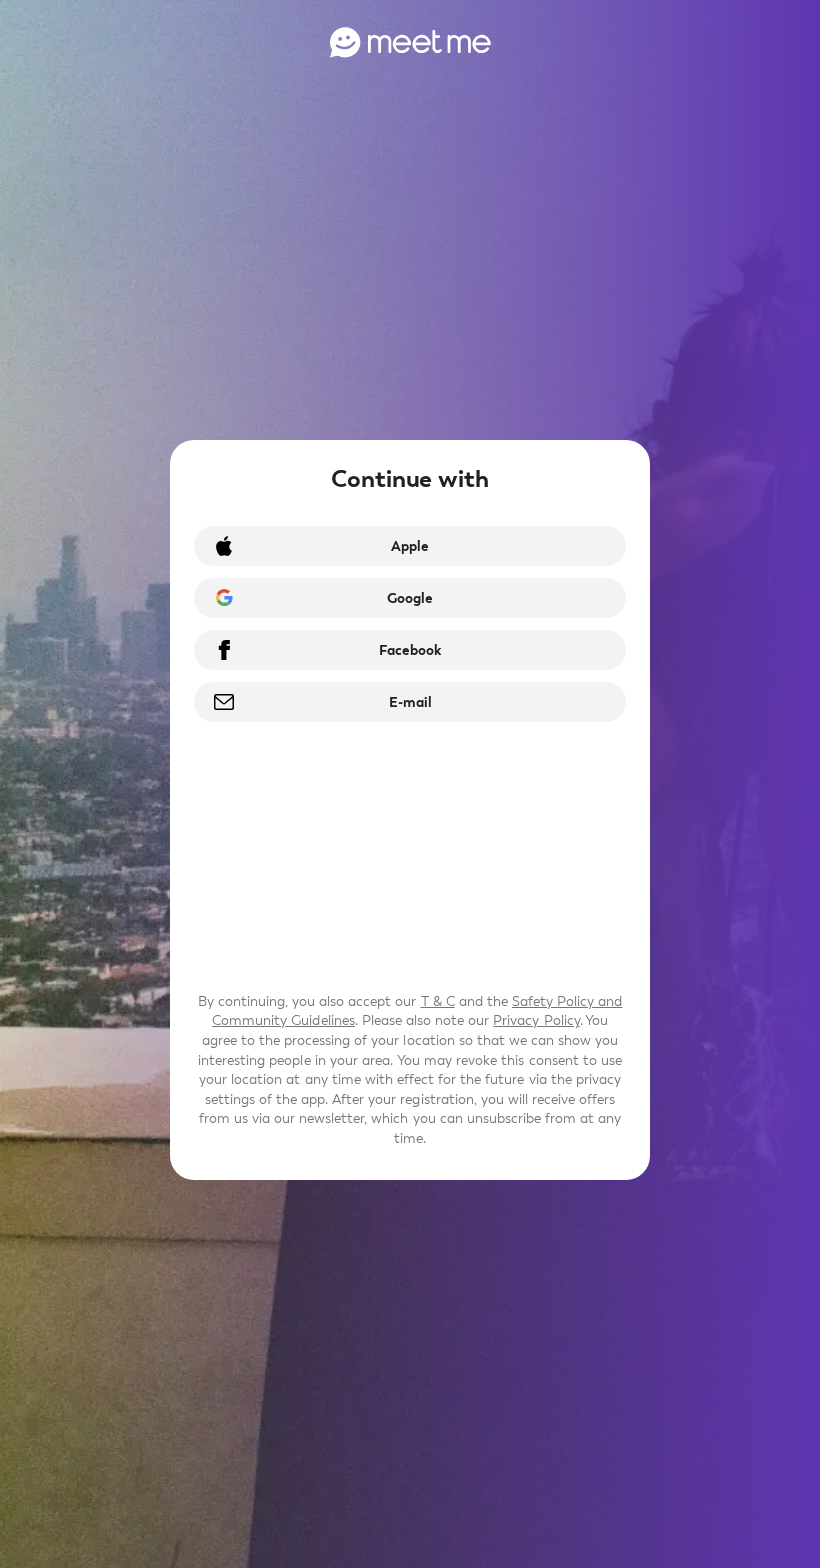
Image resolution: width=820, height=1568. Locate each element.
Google (410, 598)
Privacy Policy (536, 1020)
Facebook (410, 650)
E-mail (410, 702)
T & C (438, 1001)
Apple (410, 546)
